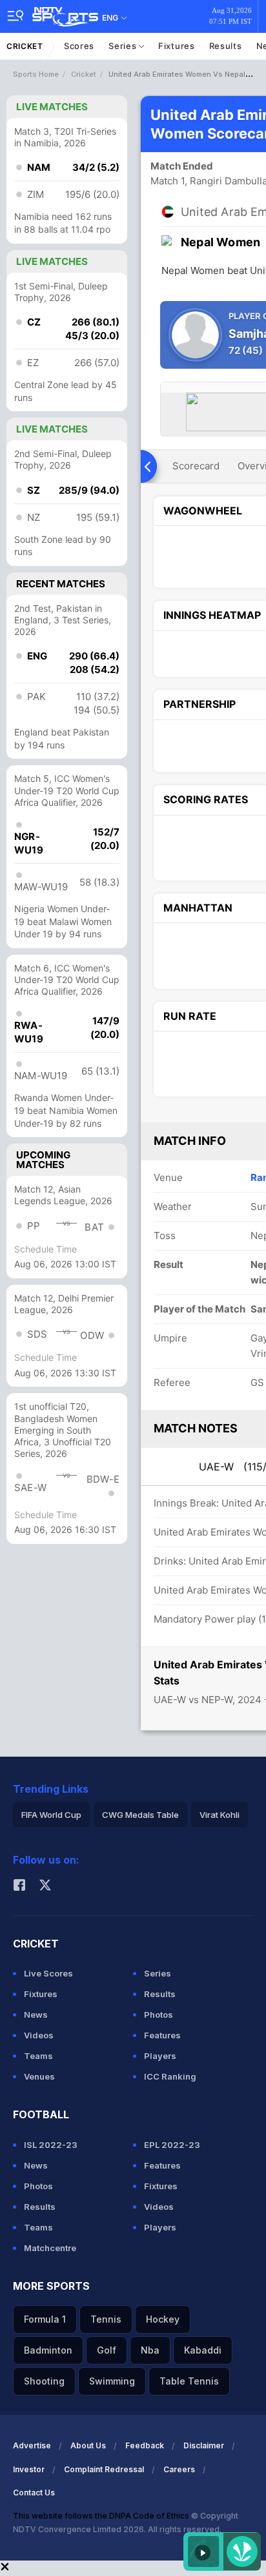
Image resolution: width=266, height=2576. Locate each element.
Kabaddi (203, 2350)
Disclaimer (204, 2445)
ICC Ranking (170, 2076)
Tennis (106, 2319)
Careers (179, 2469)
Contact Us (34, 2493)
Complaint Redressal (104, 2469)
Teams (38, 2056)
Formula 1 (45, 2319)
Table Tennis (189, 2381)
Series (124, 46)
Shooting (44, 2381)
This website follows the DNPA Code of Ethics (102, 2516)
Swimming (112, 2381)
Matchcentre (50, 2248)
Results (226, 46)
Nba (150, 2350)
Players (160, 2056)
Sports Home (36, 74)
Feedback (145, 2445)
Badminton (48, 2350)
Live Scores (48, 1973)
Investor (29, 2469)
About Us (88, 2445)
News (36, 2015)
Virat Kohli (220, 1815)
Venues (39, 2076)
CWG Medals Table (140, 1815)
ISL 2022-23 (51, 2145)
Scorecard (196, 466)
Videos (39, 2035)
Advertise (32, 2445)
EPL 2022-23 (172, 2145)
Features (162, 2035)
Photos (159, 2015)
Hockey (163, 2319)
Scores (79, 46)
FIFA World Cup (51, 1815)
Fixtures (177, 46)
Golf (107, 2350)
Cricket (25, 46)
